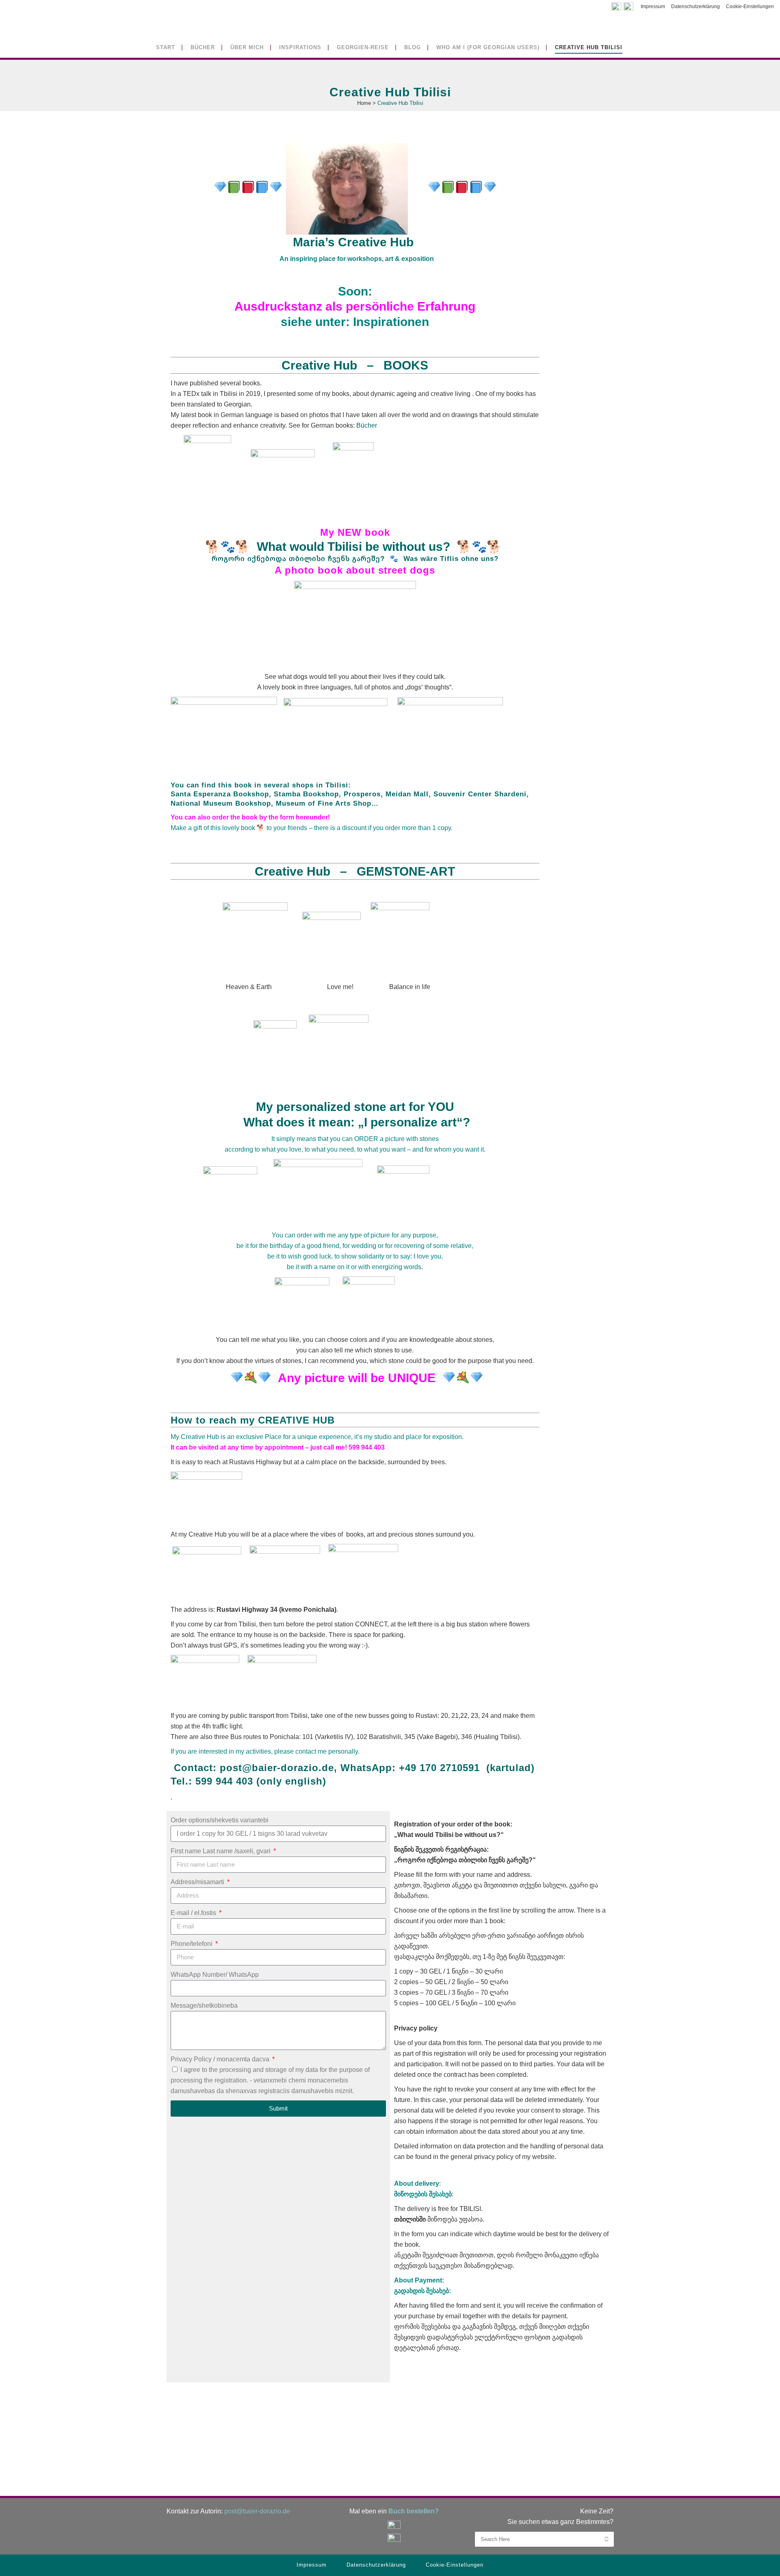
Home (364, 103)
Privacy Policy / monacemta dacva (221, 2059)
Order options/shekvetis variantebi (220, 1820)
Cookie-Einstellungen (750, 7)
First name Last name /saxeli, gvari (221, 1851)
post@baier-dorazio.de (277, 1768)
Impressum (653, 7)
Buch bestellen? (414, 2511)
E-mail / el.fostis (194, 1913)
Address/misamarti (198, 1882)
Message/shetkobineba (204, 2005)
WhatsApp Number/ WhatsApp (215, 1975)
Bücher (367, 425)
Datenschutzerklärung (695, 7)
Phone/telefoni (192, 1944)
